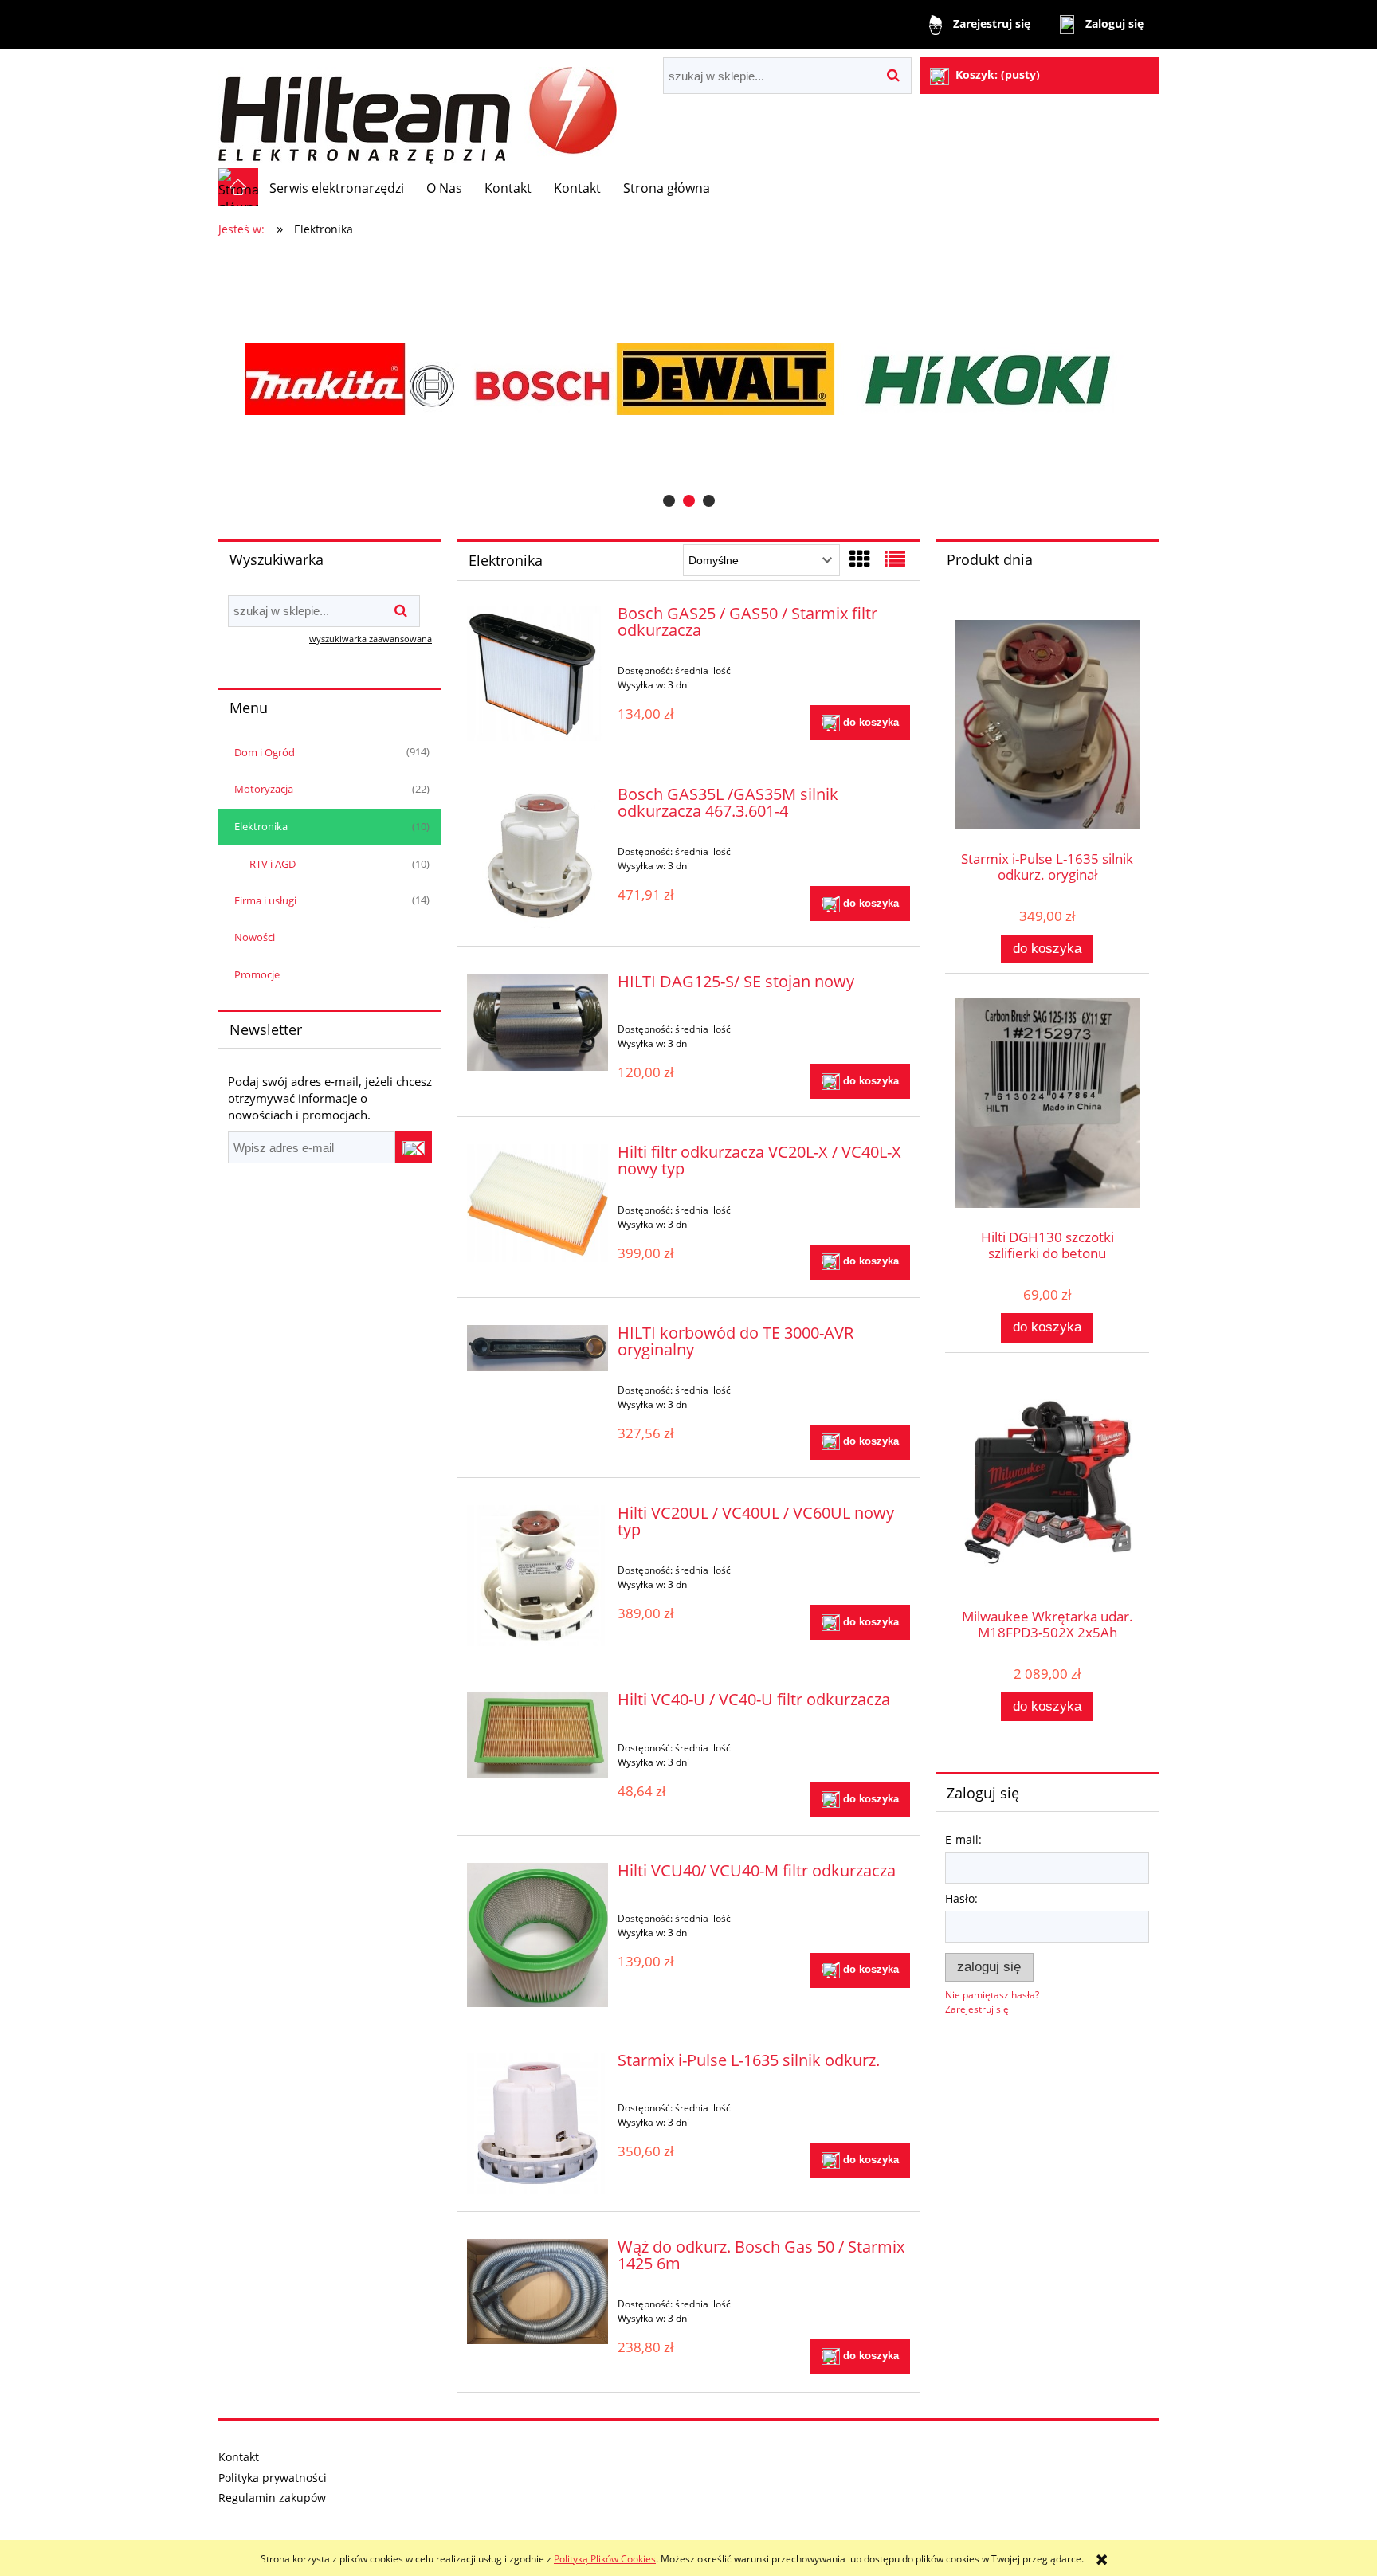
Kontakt (239, 2457)
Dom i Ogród (265, 752)
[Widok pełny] (895, 559)
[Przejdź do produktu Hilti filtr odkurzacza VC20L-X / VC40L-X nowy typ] (537, 1203)
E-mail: (963, 1839)
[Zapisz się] (414, 1147)
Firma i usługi (265, 900)
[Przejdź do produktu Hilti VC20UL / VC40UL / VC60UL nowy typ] (537, 1576)
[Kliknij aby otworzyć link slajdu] (688, 379)
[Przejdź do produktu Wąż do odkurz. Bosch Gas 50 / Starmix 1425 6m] (537, 2292)
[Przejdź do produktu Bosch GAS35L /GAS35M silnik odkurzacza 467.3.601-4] (537, 857)
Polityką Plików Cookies (605, 2559)
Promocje (257, 974)
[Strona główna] (418, 109)
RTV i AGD (273, 864)
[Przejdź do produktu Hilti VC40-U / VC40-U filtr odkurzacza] (537, 1735)
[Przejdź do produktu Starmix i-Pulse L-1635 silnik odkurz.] (537, 2123)
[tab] (669, 501)
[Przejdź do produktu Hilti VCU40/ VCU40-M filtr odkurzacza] (537, 1935)
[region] (688, 379)
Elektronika (261, 826)
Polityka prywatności (273, 2478)
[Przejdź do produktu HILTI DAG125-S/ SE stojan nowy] (537, 1022)
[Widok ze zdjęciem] (860, 559)
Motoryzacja (264, 789)
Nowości (255, 937)
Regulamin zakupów (272, 2498)
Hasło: (961, 1898)
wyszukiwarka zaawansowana (371, 639)
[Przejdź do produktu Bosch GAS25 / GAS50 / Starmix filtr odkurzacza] (537, 673)
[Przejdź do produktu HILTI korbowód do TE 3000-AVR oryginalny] (537, 1348)
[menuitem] (337, 188)
